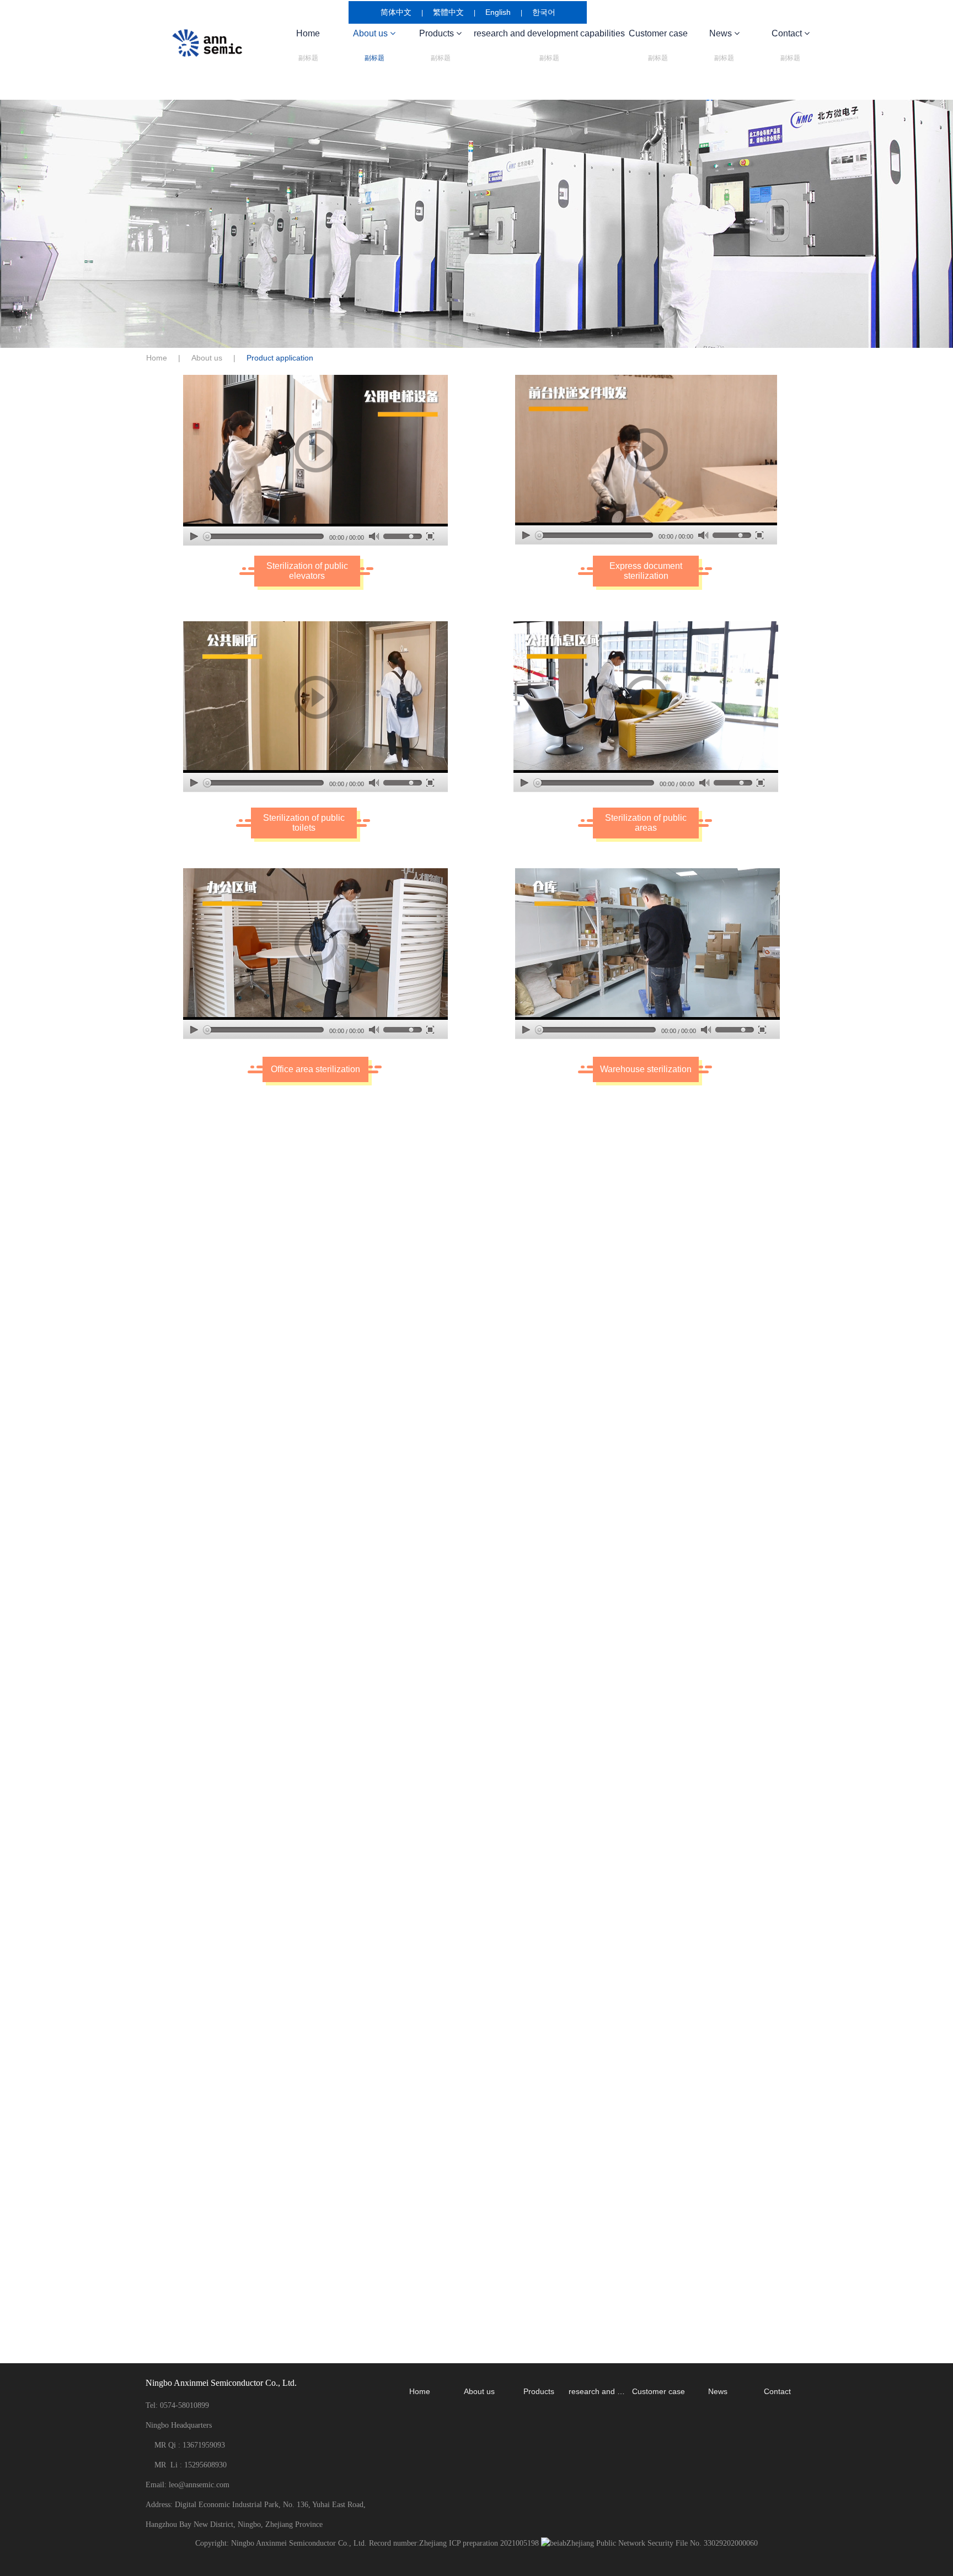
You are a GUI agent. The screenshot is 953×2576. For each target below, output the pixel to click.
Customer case (658, 45)
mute (374, 537)
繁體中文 (448, 12)
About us (207, 358)
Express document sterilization (646, 571)
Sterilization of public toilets (304, 823)
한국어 (544, 12)
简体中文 (396, 12)
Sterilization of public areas (646, 823)
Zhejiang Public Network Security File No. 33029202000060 (662, 2543)
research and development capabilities (549, 45)
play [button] (315, 451)
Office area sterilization (315, 1069)
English (498, 12)
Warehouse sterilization (646, 1069)
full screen (430, 536)
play (194, 536)
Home (308, 45)
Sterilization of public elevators (307, 571)
